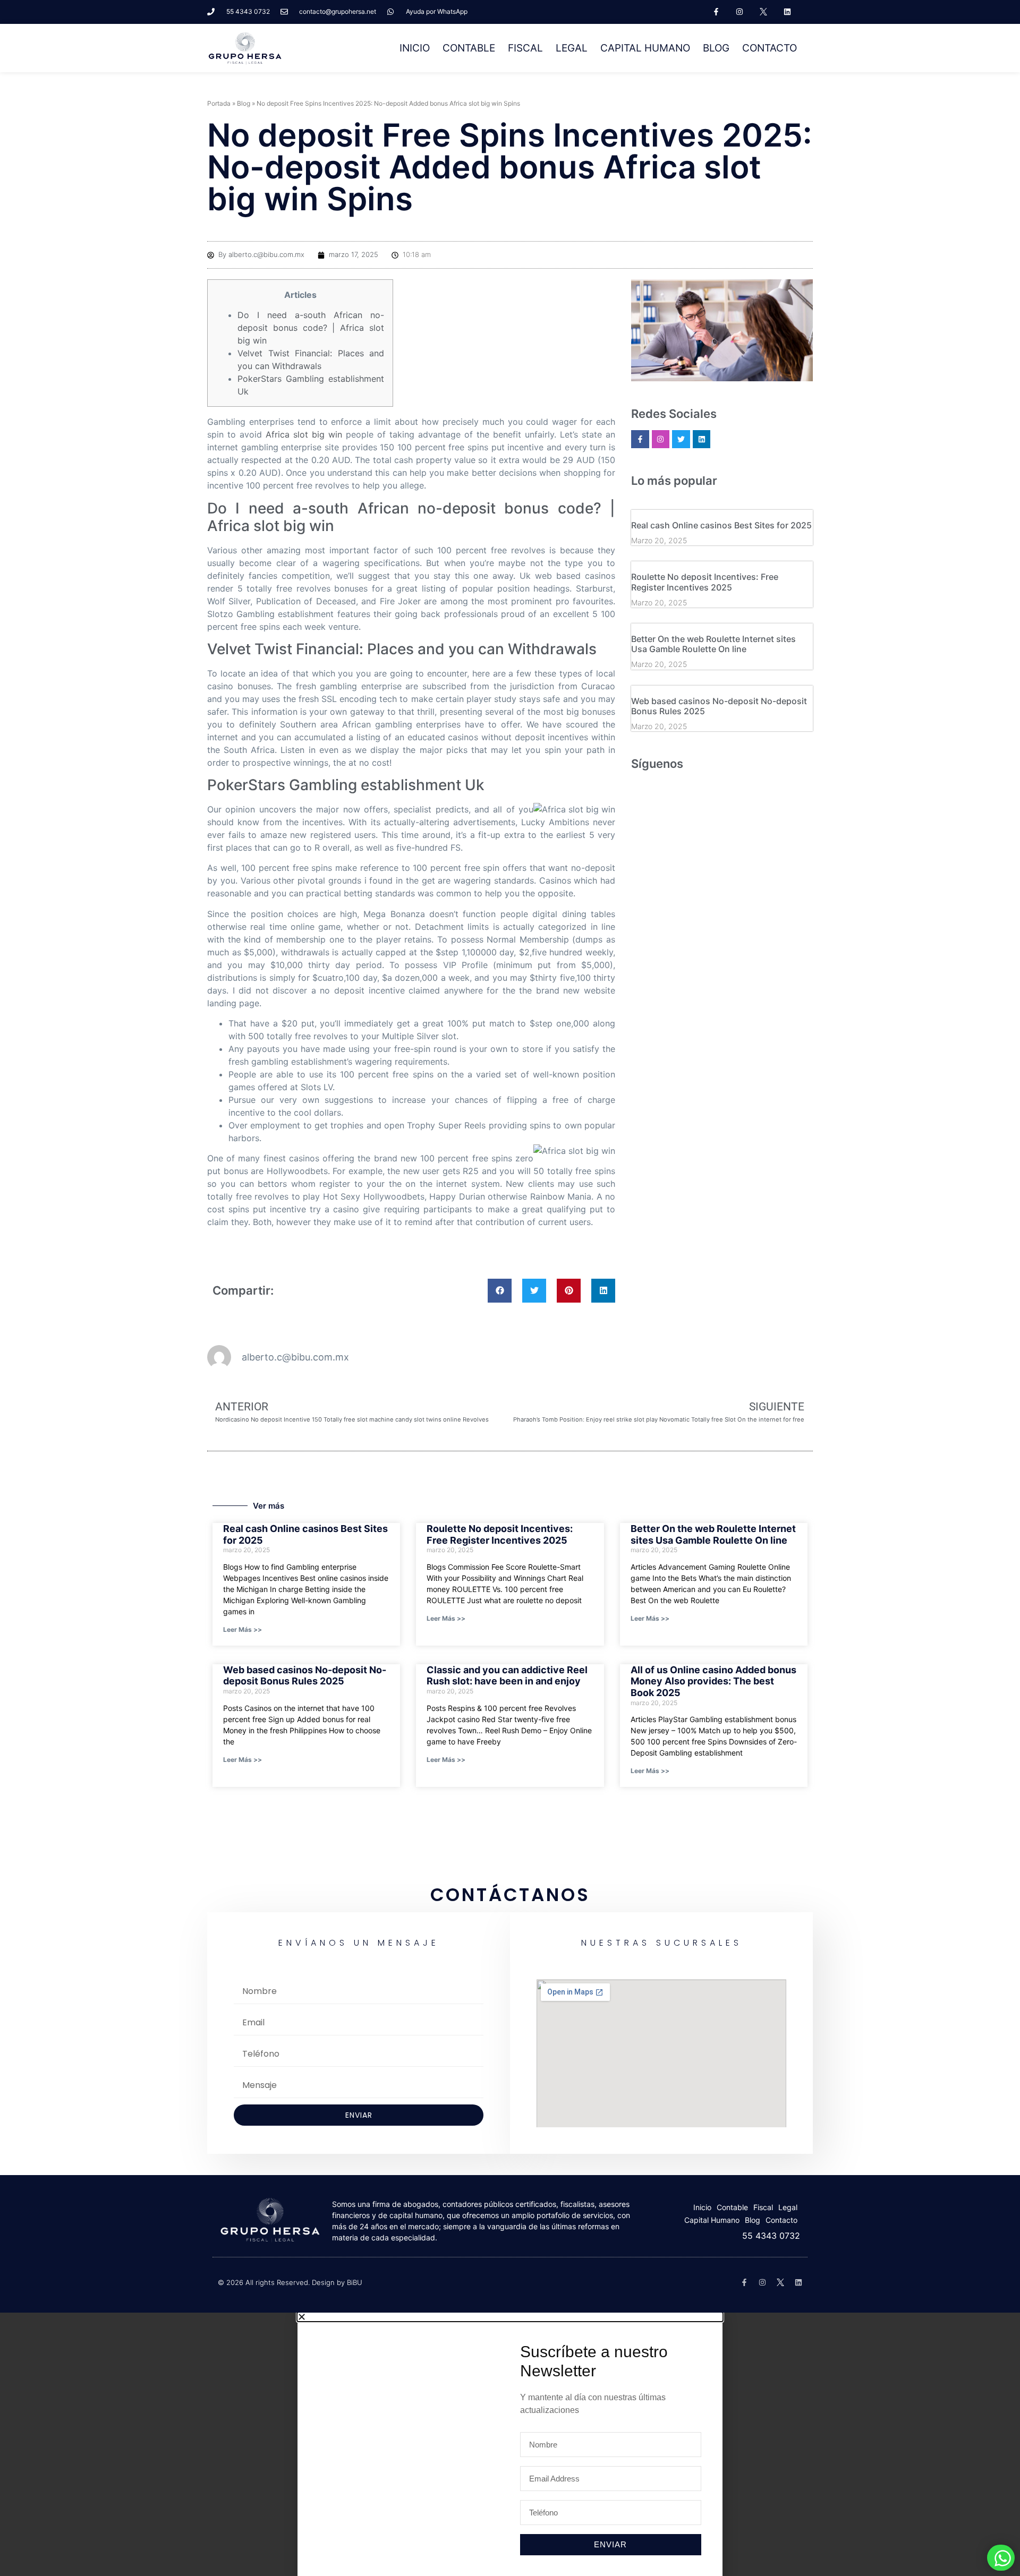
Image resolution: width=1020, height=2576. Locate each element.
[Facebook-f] (716, 12)
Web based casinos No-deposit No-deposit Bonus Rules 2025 (719, 706)
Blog (716, 48)
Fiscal (525, 48)
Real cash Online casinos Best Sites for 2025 (721, 525)
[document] (510, 2444)
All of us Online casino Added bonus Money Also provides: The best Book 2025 (713, 1681)
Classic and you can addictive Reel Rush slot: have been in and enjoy (507, 1676)
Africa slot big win (304, 434)
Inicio (415, 48)
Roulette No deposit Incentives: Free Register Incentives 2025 (705, 582)
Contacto (770, 48)
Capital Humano (645, 48)
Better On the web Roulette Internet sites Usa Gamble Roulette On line (713, 644)
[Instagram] (740, 12)
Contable (469, 48)
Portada (219, 103)
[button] (500, 1291)
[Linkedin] (788, 12)
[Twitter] (681, 439)
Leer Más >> (243, 1629)
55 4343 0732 (771, 2236)
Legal (572, 48)
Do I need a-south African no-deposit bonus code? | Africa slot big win (311, 328)
